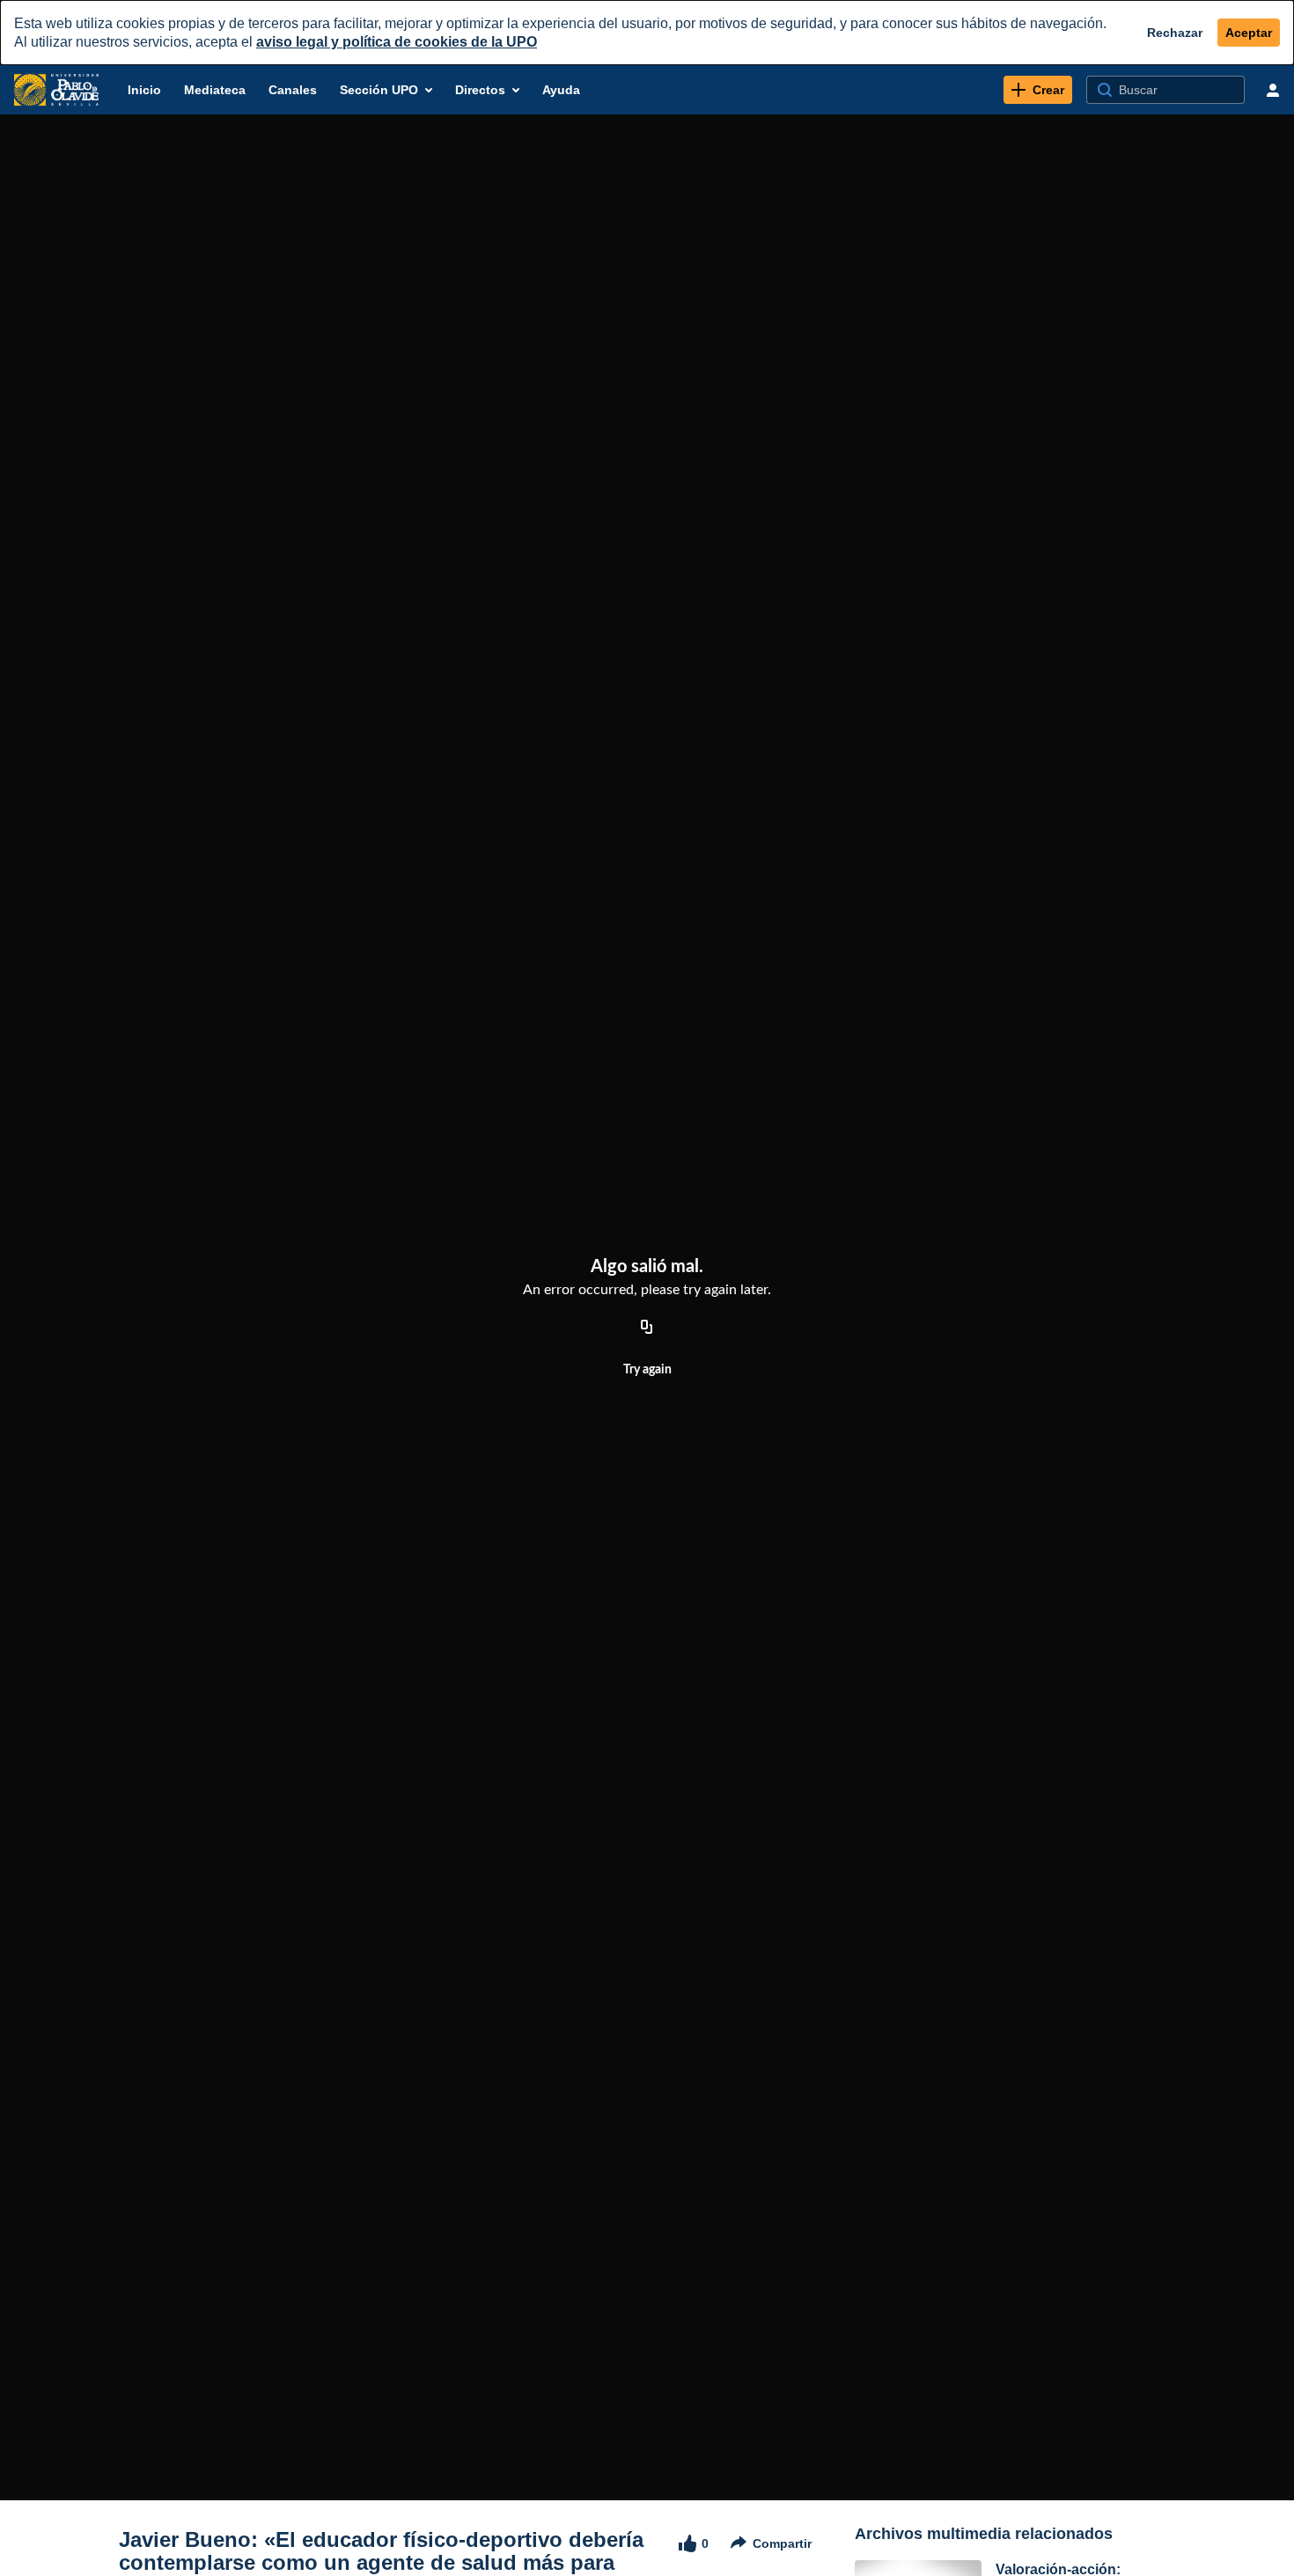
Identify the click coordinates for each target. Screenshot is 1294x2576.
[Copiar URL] (647, 1328)
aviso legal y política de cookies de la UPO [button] (397, 42)
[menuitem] (144, 90)
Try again (647, 1370)
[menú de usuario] (1273, 90)
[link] (1038, 90)
